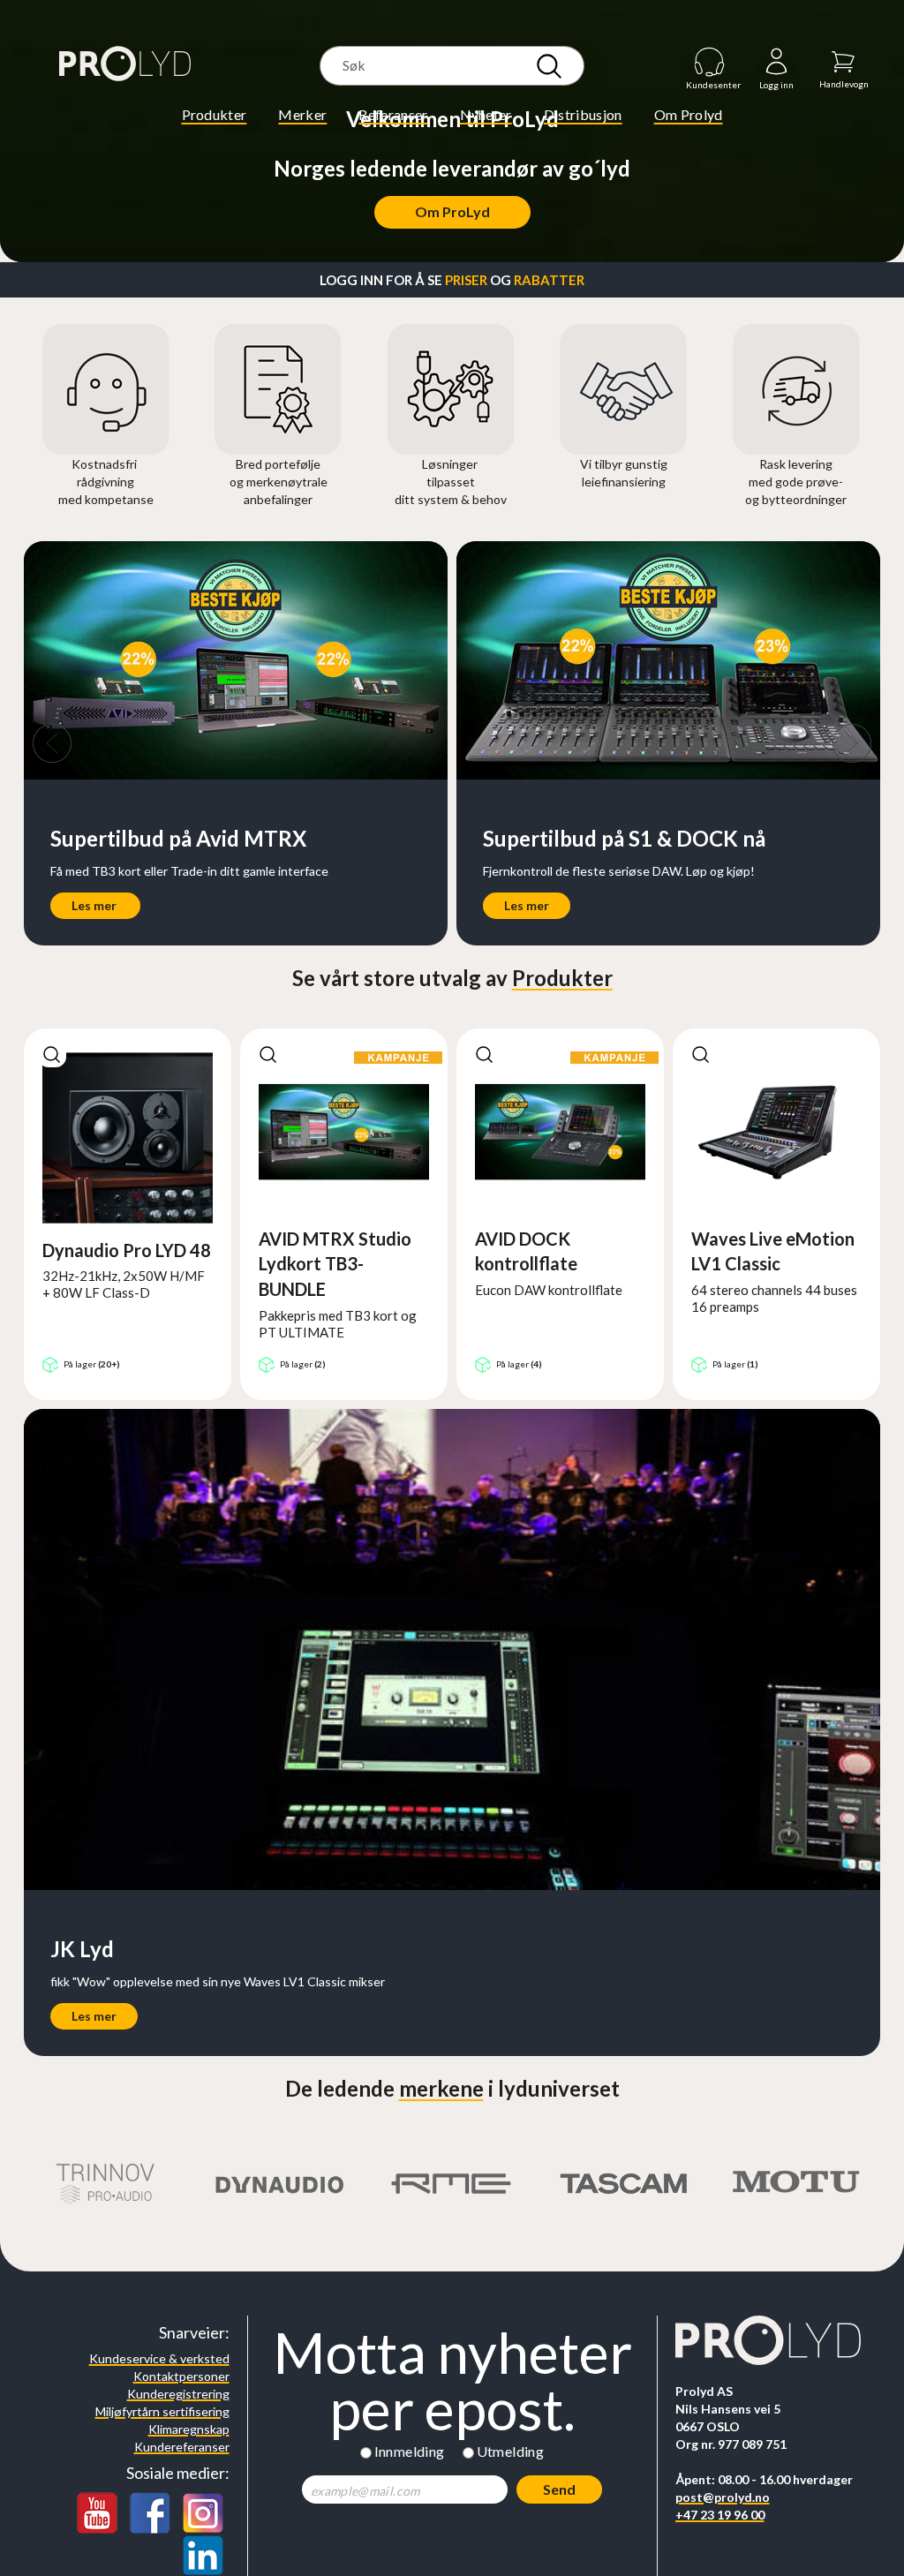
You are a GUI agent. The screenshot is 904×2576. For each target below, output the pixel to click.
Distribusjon (583, 114)
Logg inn (776, 62)
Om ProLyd (452, 211)
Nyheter (486, 114)
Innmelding (410, 2451)
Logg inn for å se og (452, 280)
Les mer (95, 905)
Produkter (215, 114)
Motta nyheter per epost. (452, 2381)
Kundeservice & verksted (159, 2358)
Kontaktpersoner (181, 2376)
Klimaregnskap (189, 2429)
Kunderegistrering (178, 2394)
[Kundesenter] (710, 61)
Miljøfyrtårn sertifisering (162, 2411)
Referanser (393, 114)
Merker (302, 114)
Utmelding (511, 2451)
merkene (441, 2088)
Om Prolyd (689, 114)
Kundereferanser (182, 2447)
